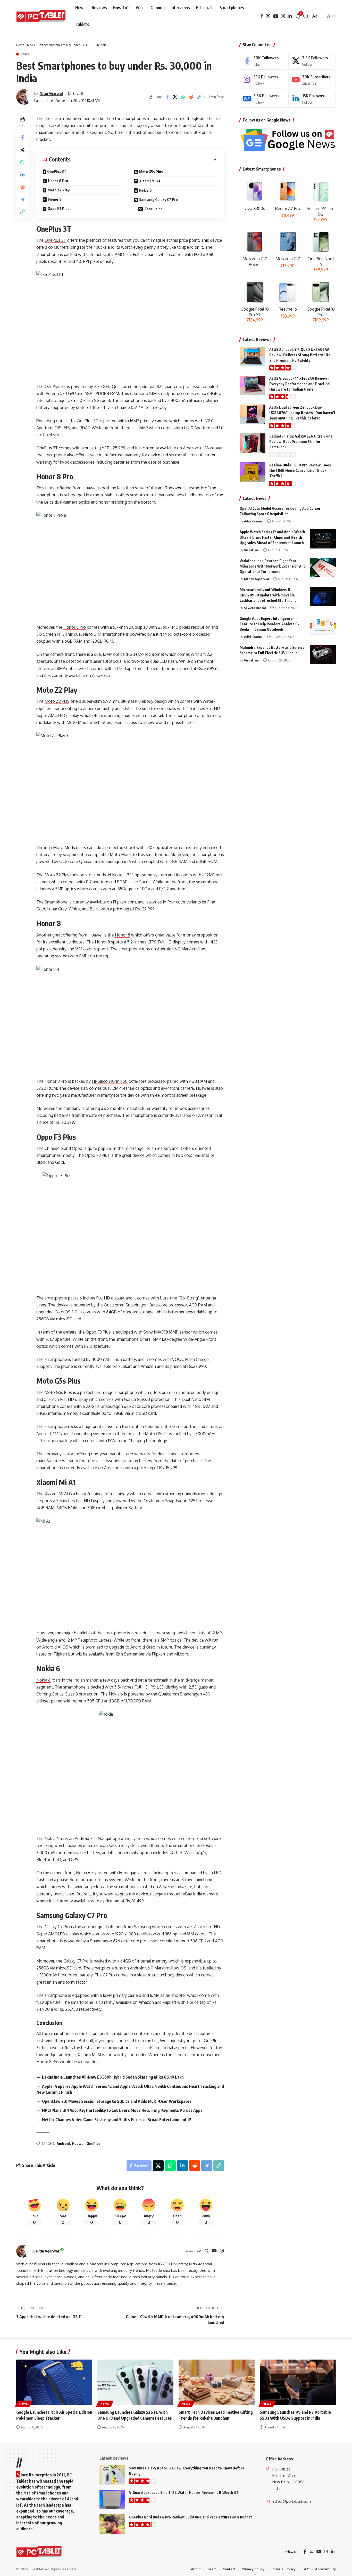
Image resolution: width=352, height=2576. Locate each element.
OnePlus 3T (57, 171)
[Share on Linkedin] (22, 174)
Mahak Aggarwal (256, 579)
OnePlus (94, 2143)
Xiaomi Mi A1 (150, 181)
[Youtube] (312, 80)
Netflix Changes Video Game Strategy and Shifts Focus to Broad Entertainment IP (117, 2120)
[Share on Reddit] (191, 97)
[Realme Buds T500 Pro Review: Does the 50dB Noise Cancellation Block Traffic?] (253, 472)
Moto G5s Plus (151, 172)
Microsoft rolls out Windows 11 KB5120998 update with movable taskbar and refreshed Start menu (268, 595)
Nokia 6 (145, 190)
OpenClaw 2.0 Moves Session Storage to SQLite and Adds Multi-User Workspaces (117, 2101)
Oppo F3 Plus (58, 209)
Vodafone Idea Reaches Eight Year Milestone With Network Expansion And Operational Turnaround (273, 566)
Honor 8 (55, 199)
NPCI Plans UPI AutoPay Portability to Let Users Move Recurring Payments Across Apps (122, 2110)
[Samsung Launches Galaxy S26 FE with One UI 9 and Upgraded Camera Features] (135, 2382)
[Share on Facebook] (167, 97)
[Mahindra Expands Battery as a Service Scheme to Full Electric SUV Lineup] (323, 654)
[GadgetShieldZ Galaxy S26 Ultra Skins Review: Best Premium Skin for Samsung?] (253, 443)
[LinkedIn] (290, 16)
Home (20, 45)
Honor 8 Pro (58, 181)
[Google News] (263, 99)
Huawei (78, 2143)
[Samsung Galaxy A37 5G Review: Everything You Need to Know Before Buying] (112, 2475)
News (31, 45)
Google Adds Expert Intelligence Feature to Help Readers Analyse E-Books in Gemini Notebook (269, 624)
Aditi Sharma (253, 521)
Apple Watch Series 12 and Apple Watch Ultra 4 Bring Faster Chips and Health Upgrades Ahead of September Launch (272, 537)
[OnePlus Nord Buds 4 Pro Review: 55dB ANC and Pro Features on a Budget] (112, 2524)
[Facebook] (262, 16)
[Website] (199, 2251)
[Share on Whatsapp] (183, 97)
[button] (306, 16)
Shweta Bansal (255, 608)
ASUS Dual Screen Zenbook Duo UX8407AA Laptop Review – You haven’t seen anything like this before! (302, 413)
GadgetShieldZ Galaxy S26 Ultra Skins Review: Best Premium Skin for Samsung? (301, 442)
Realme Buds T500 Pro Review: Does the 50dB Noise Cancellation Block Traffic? (300, 470)
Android (63, 2143)
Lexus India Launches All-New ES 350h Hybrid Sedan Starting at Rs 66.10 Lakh (113, 2077)
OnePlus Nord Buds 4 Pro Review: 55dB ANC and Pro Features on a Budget (191, 2517)
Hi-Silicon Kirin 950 (110, 1081)
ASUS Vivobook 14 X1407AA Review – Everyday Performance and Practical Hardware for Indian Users (300, 384)
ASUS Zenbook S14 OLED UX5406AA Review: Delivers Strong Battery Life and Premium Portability (300, 355)
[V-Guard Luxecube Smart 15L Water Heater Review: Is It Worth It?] (112, 2500)
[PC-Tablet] (42, 16)
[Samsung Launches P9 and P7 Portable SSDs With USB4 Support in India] (298, 2382)
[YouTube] (276, 16)
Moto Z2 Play (59, 190)
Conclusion (154, 209)
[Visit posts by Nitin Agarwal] (24, 97)
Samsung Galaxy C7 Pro (158, 200)
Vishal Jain (251, 550)
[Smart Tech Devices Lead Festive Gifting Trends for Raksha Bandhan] (217, 2382)
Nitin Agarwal (51, 93)
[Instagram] (283, 16)
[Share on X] (175, 97)
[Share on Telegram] (22, 199)
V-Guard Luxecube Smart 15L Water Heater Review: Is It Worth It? (184, 2493)
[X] (268, 16)
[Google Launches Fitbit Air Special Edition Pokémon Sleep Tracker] (54, 2382)
